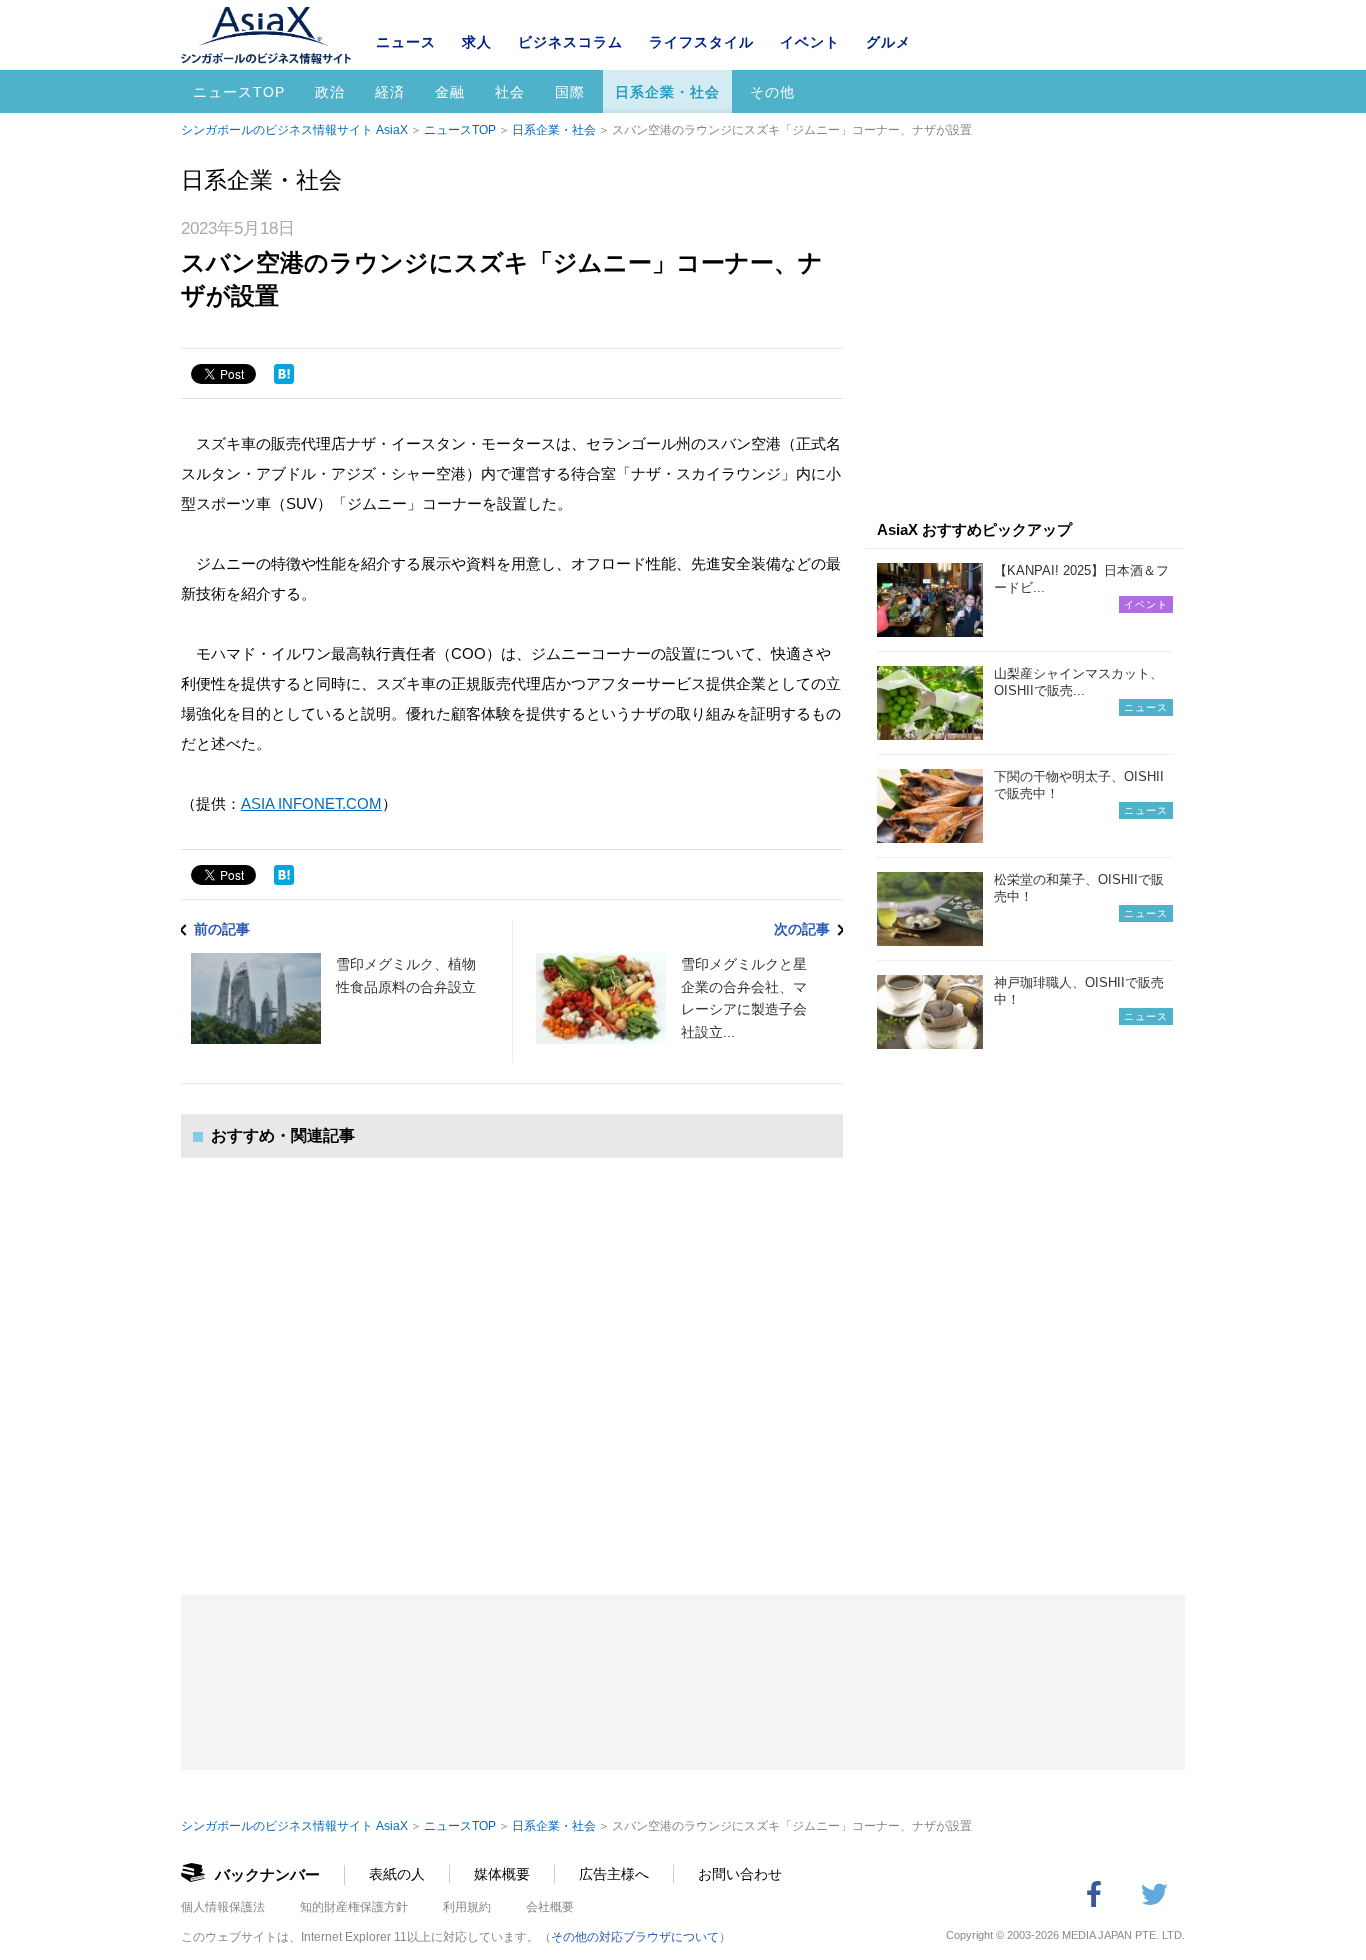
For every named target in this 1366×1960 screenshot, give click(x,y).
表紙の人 (397, 1874)
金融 (450, 92)
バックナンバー (267, 1874)
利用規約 (467, 1907)
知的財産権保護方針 (354, 1907)
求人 (477, 42)
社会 (510, 92)
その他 (772, 92)
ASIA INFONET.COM (311, 803)
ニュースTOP (239, 92)
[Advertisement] (512, 1356)
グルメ (888, 42)
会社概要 (550, 1907)
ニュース (406, 42)
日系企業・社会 (667, 92)
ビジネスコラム (570, 42)
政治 (330, 92)
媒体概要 (502, 1874)
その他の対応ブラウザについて (635, 1937)
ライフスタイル (701, 42)
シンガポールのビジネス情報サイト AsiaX (294, 130)
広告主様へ (614, 1874)
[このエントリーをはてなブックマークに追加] (284, 374)
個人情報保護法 (223, 1907)
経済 (390, 92)
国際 (570, 92)
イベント (810, 42)
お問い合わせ (740, 1874)
